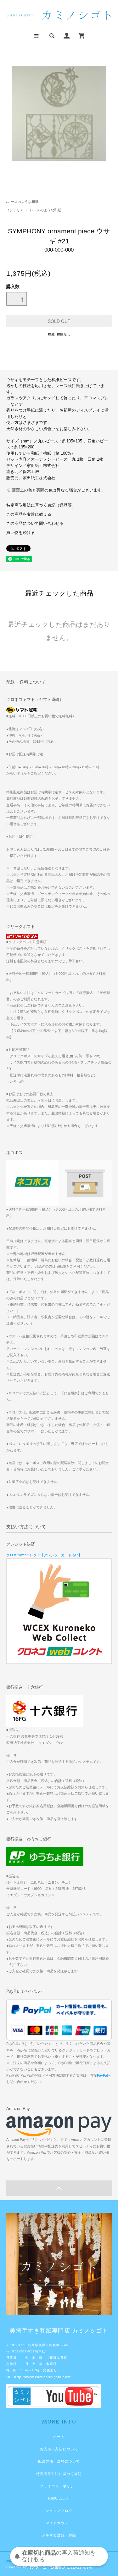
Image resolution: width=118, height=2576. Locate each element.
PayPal (102, 2075)
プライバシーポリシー (59, 2486)
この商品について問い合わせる (35, 524)
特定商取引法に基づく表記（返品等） (41, 505)
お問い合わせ (59, 2498)
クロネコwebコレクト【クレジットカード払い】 (44, 1555)
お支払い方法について (59, 2449)
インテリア (15, 210)
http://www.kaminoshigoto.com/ (43, 2377)
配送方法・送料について (59, 2461)
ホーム (59, 2437)
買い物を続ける (21, 533)
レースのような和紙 (23, 202)
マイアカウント (59, 2523)
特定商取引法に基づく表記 (59, 2474)
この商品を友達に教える (29, 514)
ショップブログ (59, 2511)
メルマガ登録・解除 (59, 2535)
